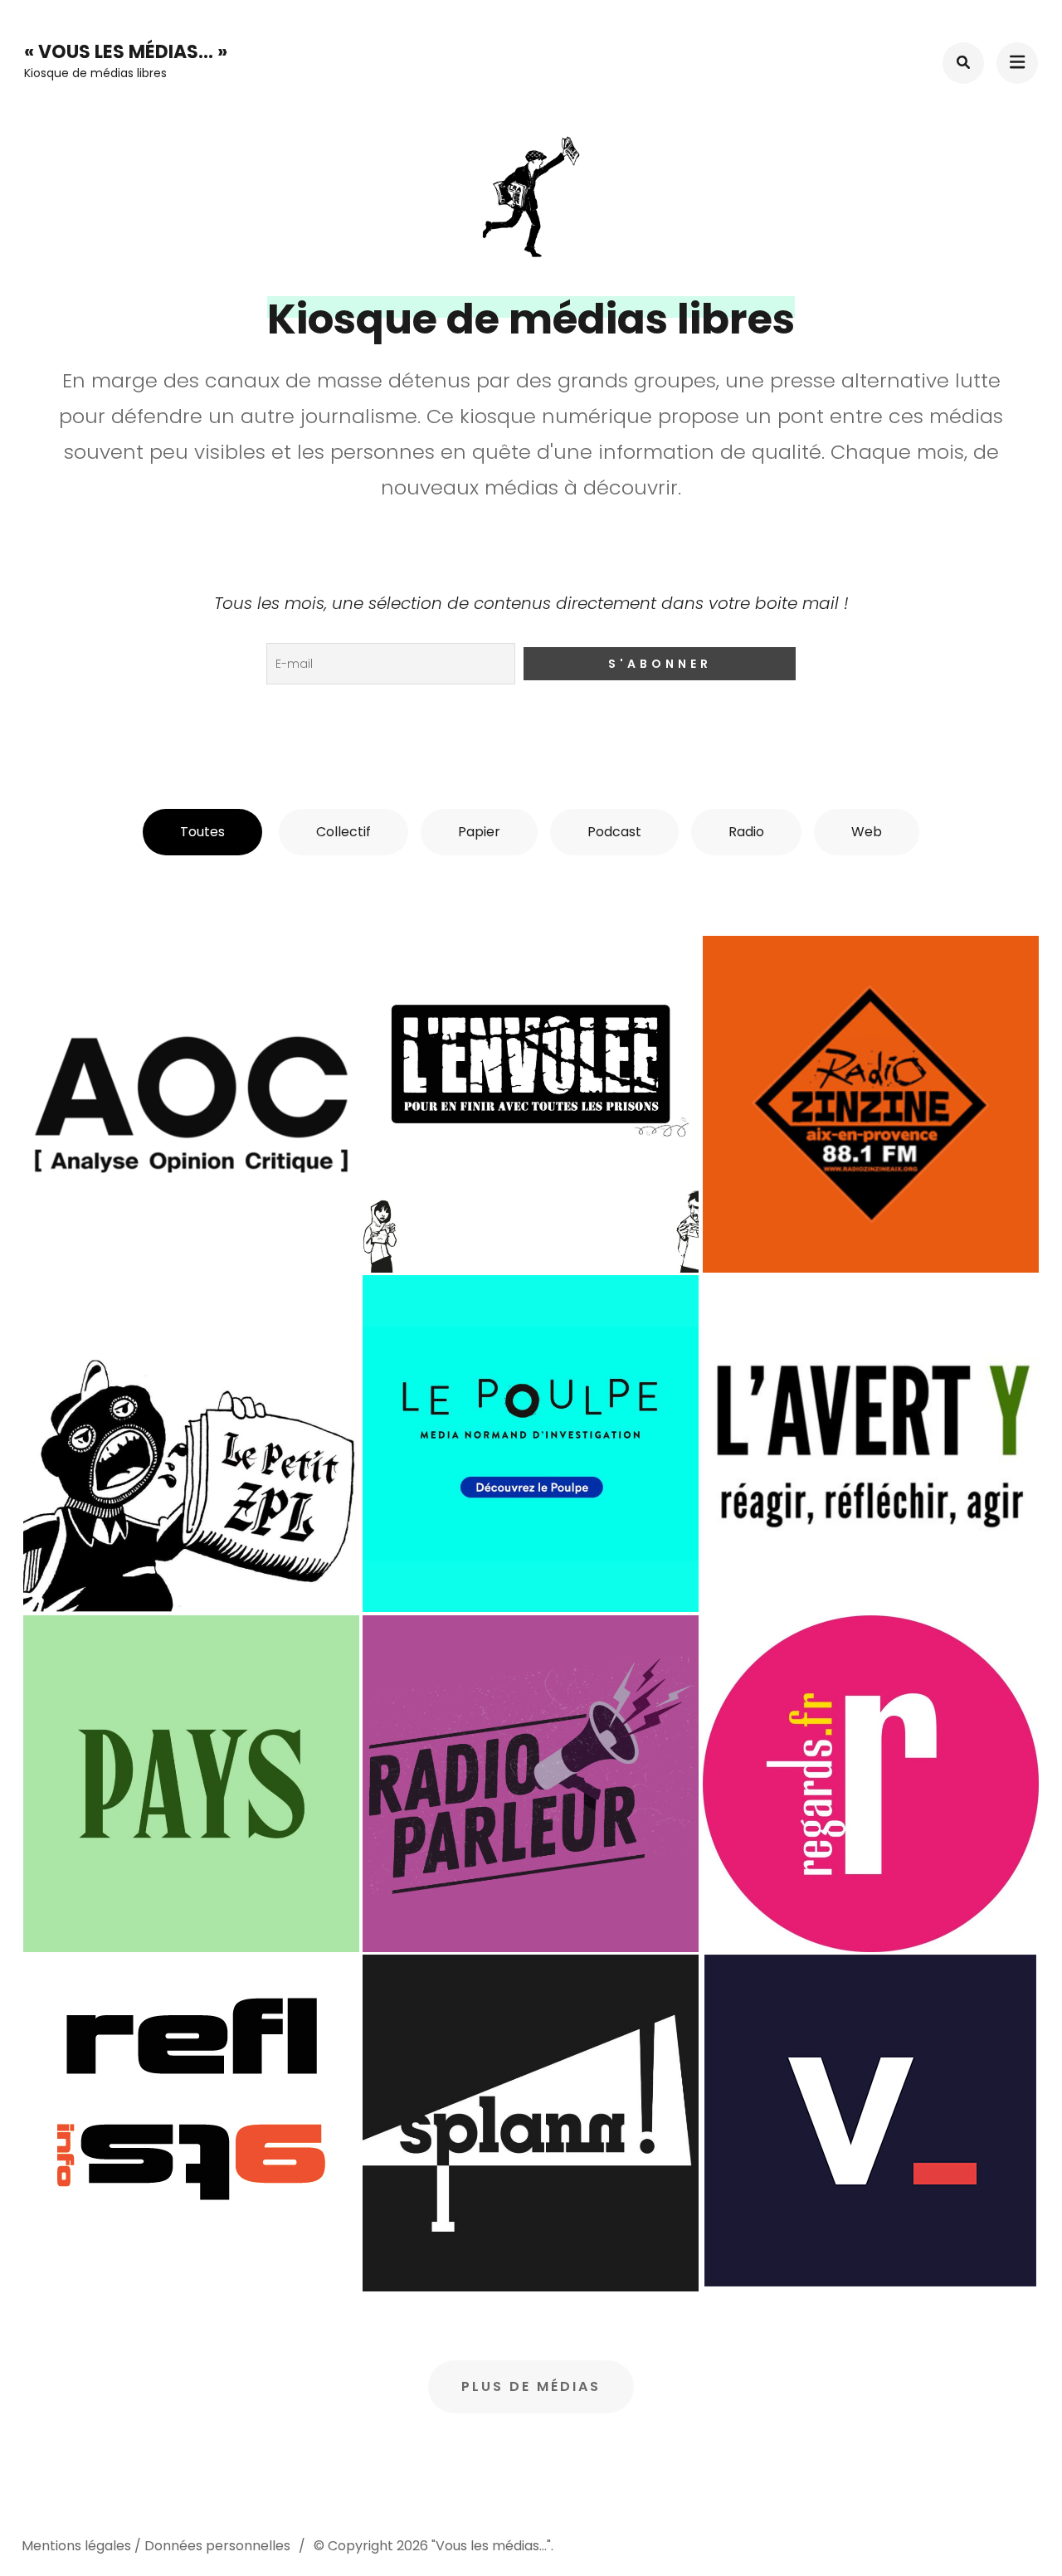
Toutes (202, 832)
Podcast (614, 832)
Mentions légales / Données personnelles (156, 2546)
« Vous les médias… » (126, 52)
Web (867, 832)
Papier (479, 832)
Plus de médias (531, 2386)
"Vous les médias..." (491, 2546)
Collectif (343, 832)
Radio (746, 832)
